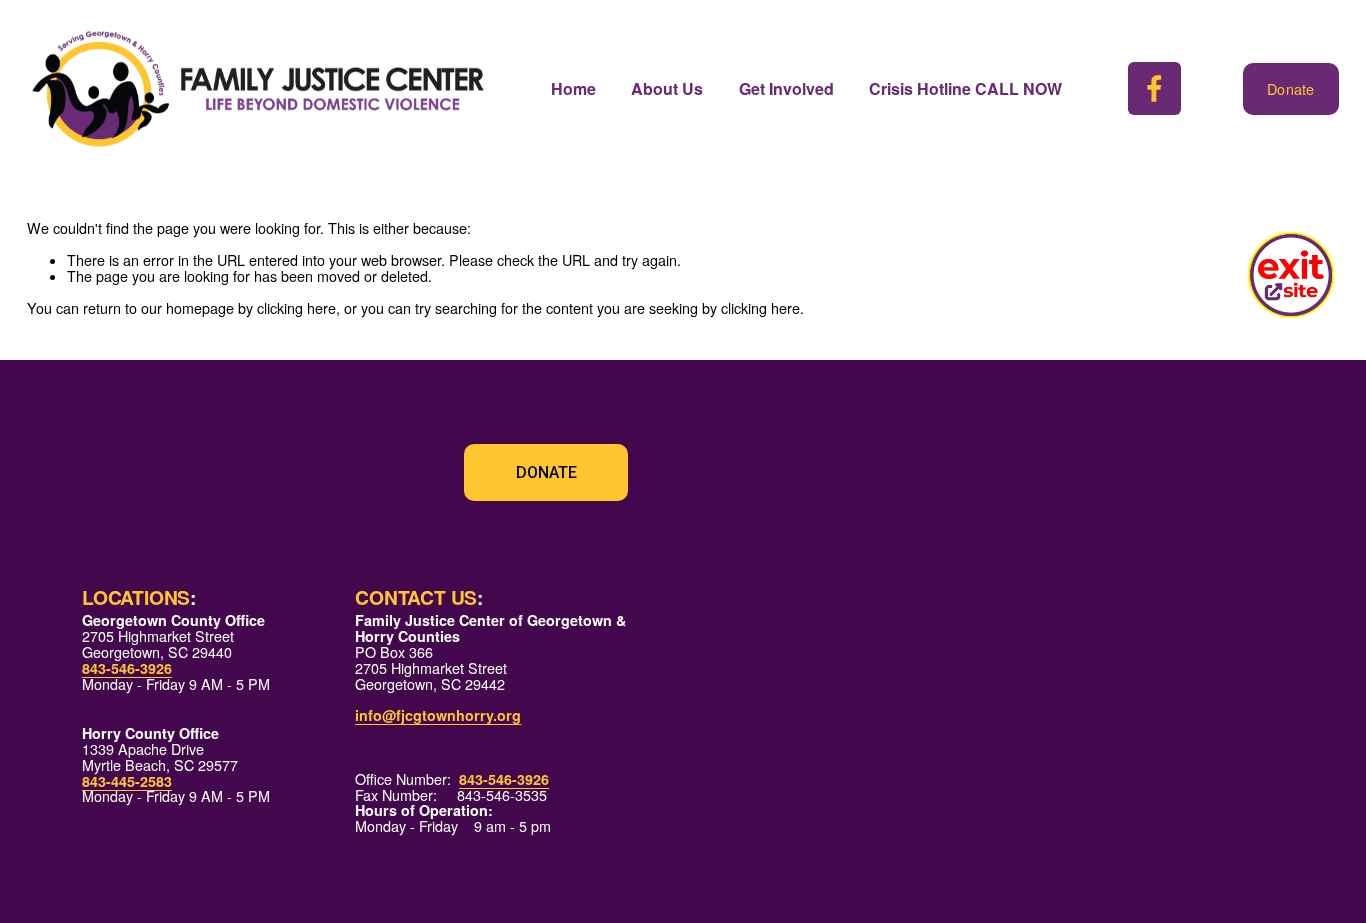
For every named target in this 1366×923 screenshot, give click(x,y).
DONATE (546, 472)
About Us (667, 89)
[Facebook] (1154, 88)
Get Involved (786, 89)
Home (573, 89)
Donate (1291, 89)
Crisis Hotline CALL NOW (965, 89)
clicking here (296, 308)
